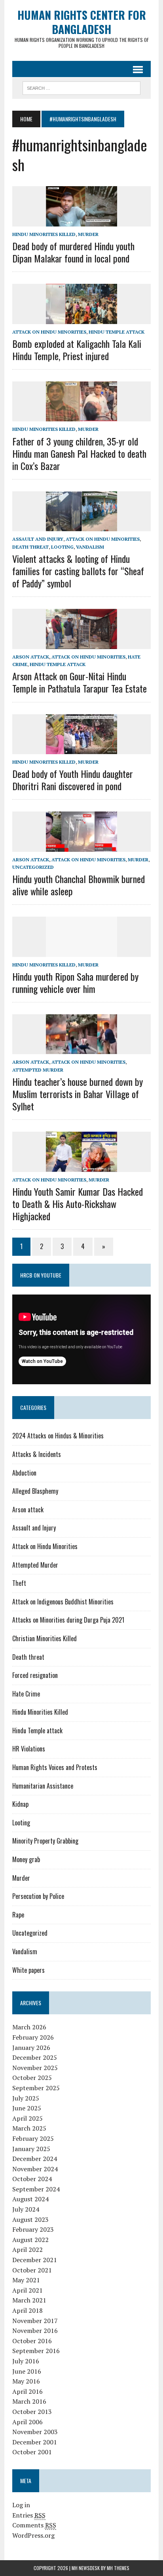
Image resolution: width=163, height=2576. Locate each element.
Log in (21, 2505)
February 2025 (33, 2138)
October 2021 (32, 2270)
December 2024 (35, 2159)
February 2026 (33, 2037)
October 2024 (32, 2179)
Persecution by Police (38, 1896)
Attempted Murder (38, 1070)
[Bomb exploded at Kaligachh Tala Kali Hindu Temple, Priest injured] (81, 319)
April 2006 (27, 2422)
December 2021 (35, 2260)
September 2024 (36, 2189)
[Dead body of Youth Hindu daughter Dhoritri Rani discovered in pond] (81, 749)
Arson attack (31, 657)
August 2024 (30, 2199)
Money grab (26, 1859)
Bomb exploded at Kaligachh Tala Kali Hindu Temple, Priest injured (77, 350)
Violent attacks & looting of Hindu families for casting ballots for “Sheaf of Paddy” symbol (78, 571)
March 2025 (29, 2128)
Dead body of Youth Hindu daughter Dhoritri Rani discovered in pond (73, 780)
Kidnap (20, 1804)
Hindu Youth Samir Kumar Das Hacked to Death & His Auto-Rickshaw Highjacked (78, 1204)
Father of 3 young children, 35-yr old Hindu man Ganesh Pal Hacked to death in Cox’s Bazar (79, 453)
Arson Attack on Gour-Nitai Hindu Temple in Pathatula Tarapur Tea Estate (80, 682)
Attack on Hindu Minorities (49, 332)
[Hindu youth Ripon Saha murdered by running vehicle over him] (81, 951)
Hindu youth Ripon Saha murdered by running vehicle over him (75, 982)
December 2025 (35, 2057)
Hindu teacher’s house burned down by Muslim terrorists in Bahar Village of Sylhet (78, 1094)
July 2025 (26, 2098)
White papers (28, 1970)
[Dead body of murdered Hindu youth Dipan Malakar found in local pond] (81, 221)
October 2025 (32, 2078)
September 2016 (36, 2351)
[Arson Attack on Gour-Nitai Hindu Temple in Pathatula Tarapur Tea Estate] (81, 644)
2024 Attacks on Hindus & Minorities (58, 1436)
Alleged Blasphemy (35, 1491)
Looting (62, 547)
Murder (88, 234)
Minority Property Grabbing (45, 1841)
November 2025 (35, 2068)
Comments (34, 2525)
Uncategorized (33, 867)
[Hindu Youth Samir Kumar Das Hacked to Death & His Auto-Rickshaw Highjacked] (81, 1166)
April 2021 (27, 2290)
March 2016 (29, 2401)
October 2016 (32, 2341)
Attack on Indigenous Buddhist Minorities (63, 1602)
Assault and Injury (38, 539)
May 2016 (26, 2381)
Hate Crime (26, 1694)
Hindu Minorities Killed (44, 234)
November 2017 (35, 2321)
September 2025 (36, 2088)
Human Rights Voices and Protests (55, 1767)
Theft (19, 1583)
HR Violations (29, 1749)
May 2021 (26, 2280)
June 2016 (27, 2371)
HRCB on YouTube (41, 1275)
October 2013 (32, 2412)
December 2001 (35, 2442)
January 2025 (31, 2149)
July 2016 (26, 2361)
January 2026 (31, 2048)
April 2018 (27, 2310)
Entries (29, 2515)
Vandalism (90, 547)
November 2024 (35, 2169)
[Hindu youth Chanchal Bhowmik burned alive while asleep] (81, 846)
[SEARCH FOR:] (81, 87)
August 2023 (30, 2219)
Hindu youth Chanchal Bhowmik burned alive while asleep (79, 885)
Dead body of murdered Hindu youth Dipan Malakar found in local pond (73, 252)
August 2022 (30, 2240)
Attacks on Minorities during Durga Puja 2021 (68, 1620)
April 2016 (27, 2391)
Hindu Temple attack (117, 332)
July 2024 (26, 2209)
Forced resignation (35, 1675)
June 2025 (27, 2108)
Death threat (30, 547)
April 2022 (27, 2250)
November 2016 (35, 2331)
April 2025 (27, 2118)
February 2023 (33, 2229)
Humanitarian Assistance (43, 1786)
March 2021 (29, 2300)
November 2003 (35, 2432)
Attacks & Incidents (37, 1454)
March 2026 (29, 2027)
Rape (18, 1915)
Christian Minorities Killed (45, 1638)
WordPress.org (33, 2535)
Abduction (24, 1473)
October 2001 (32, 2452)
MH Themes (118, 2568)
